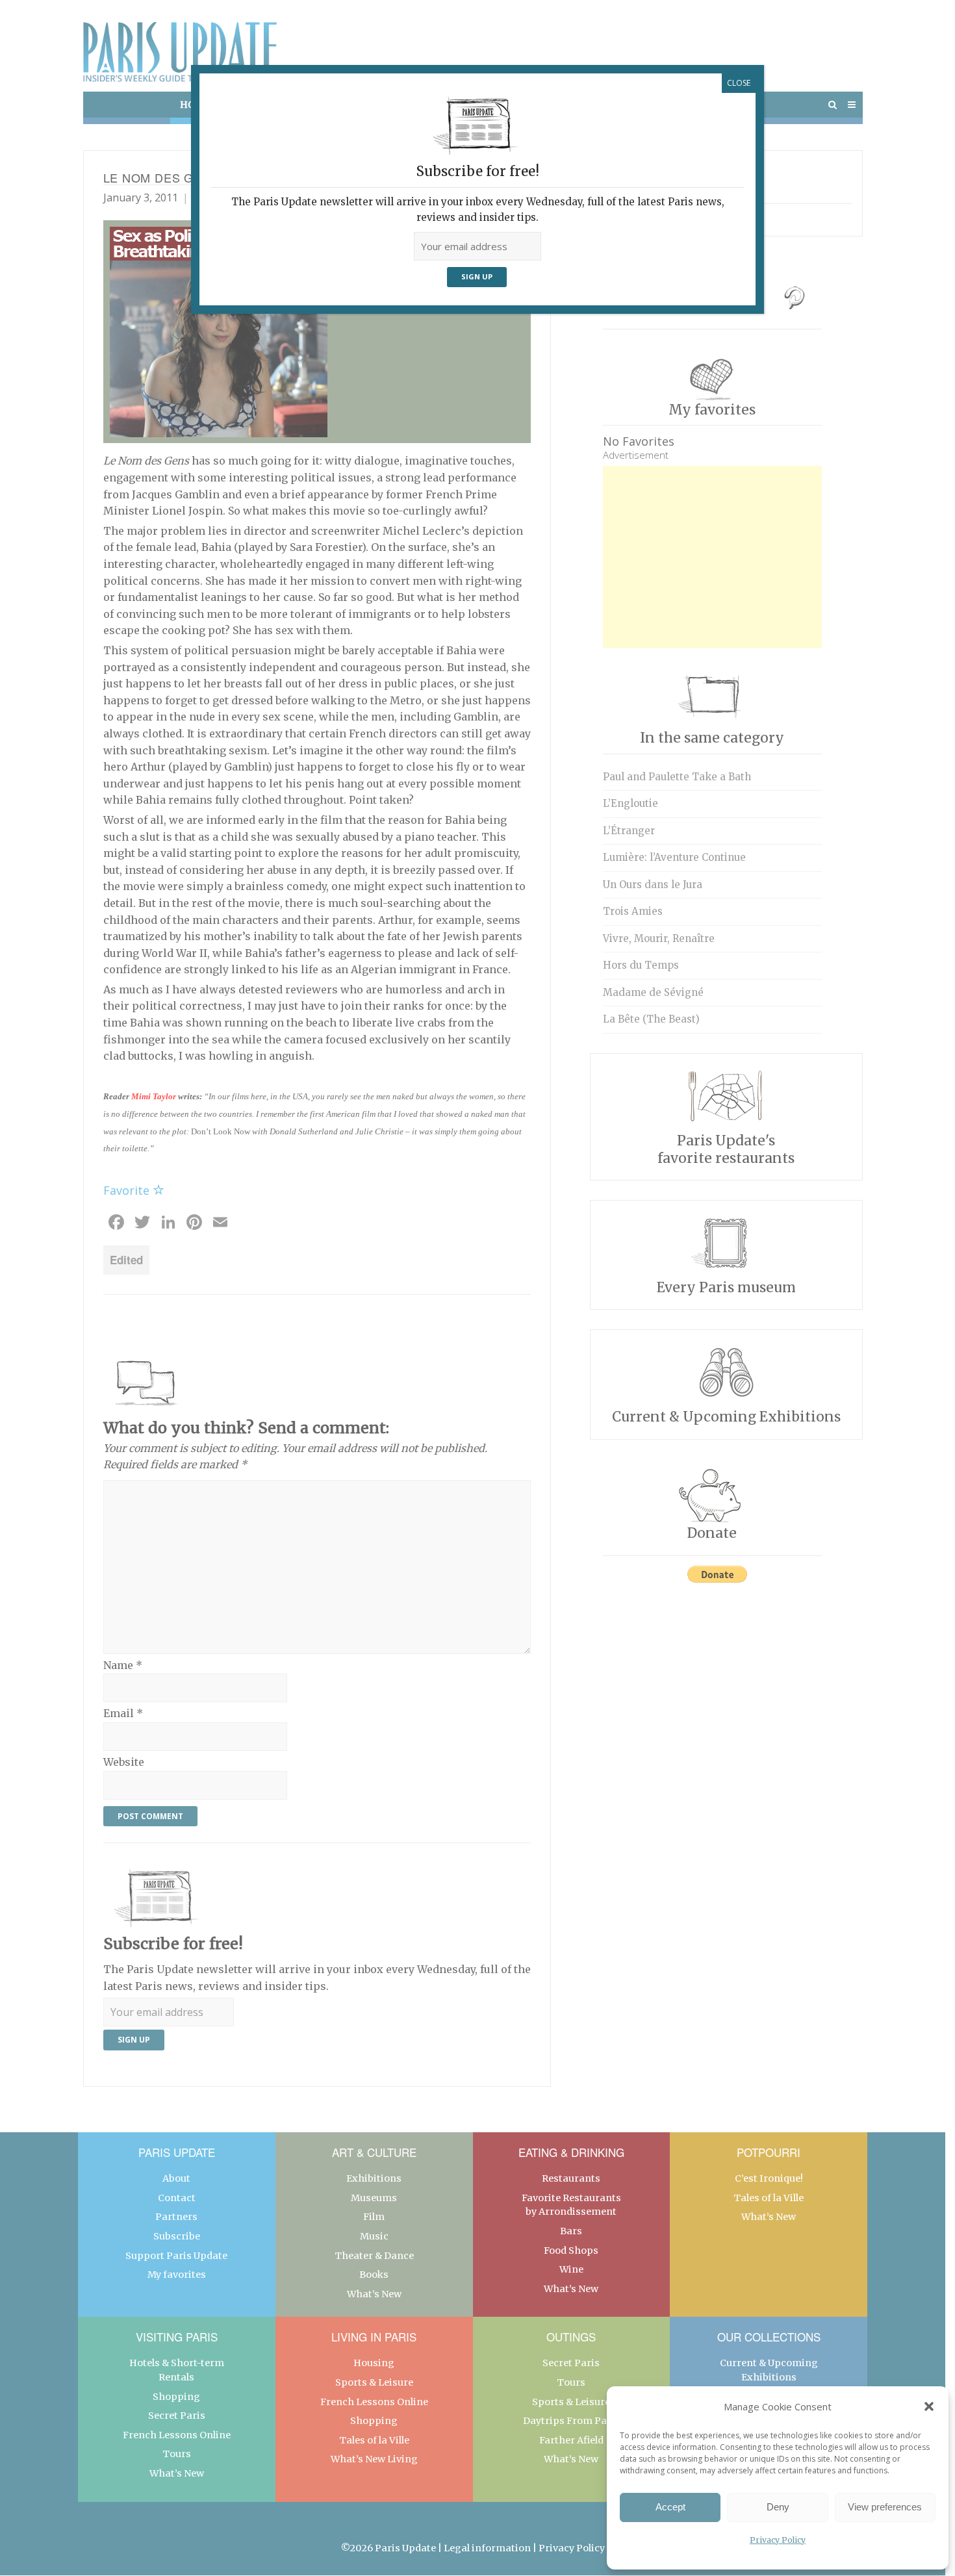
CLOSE (739, 83)
